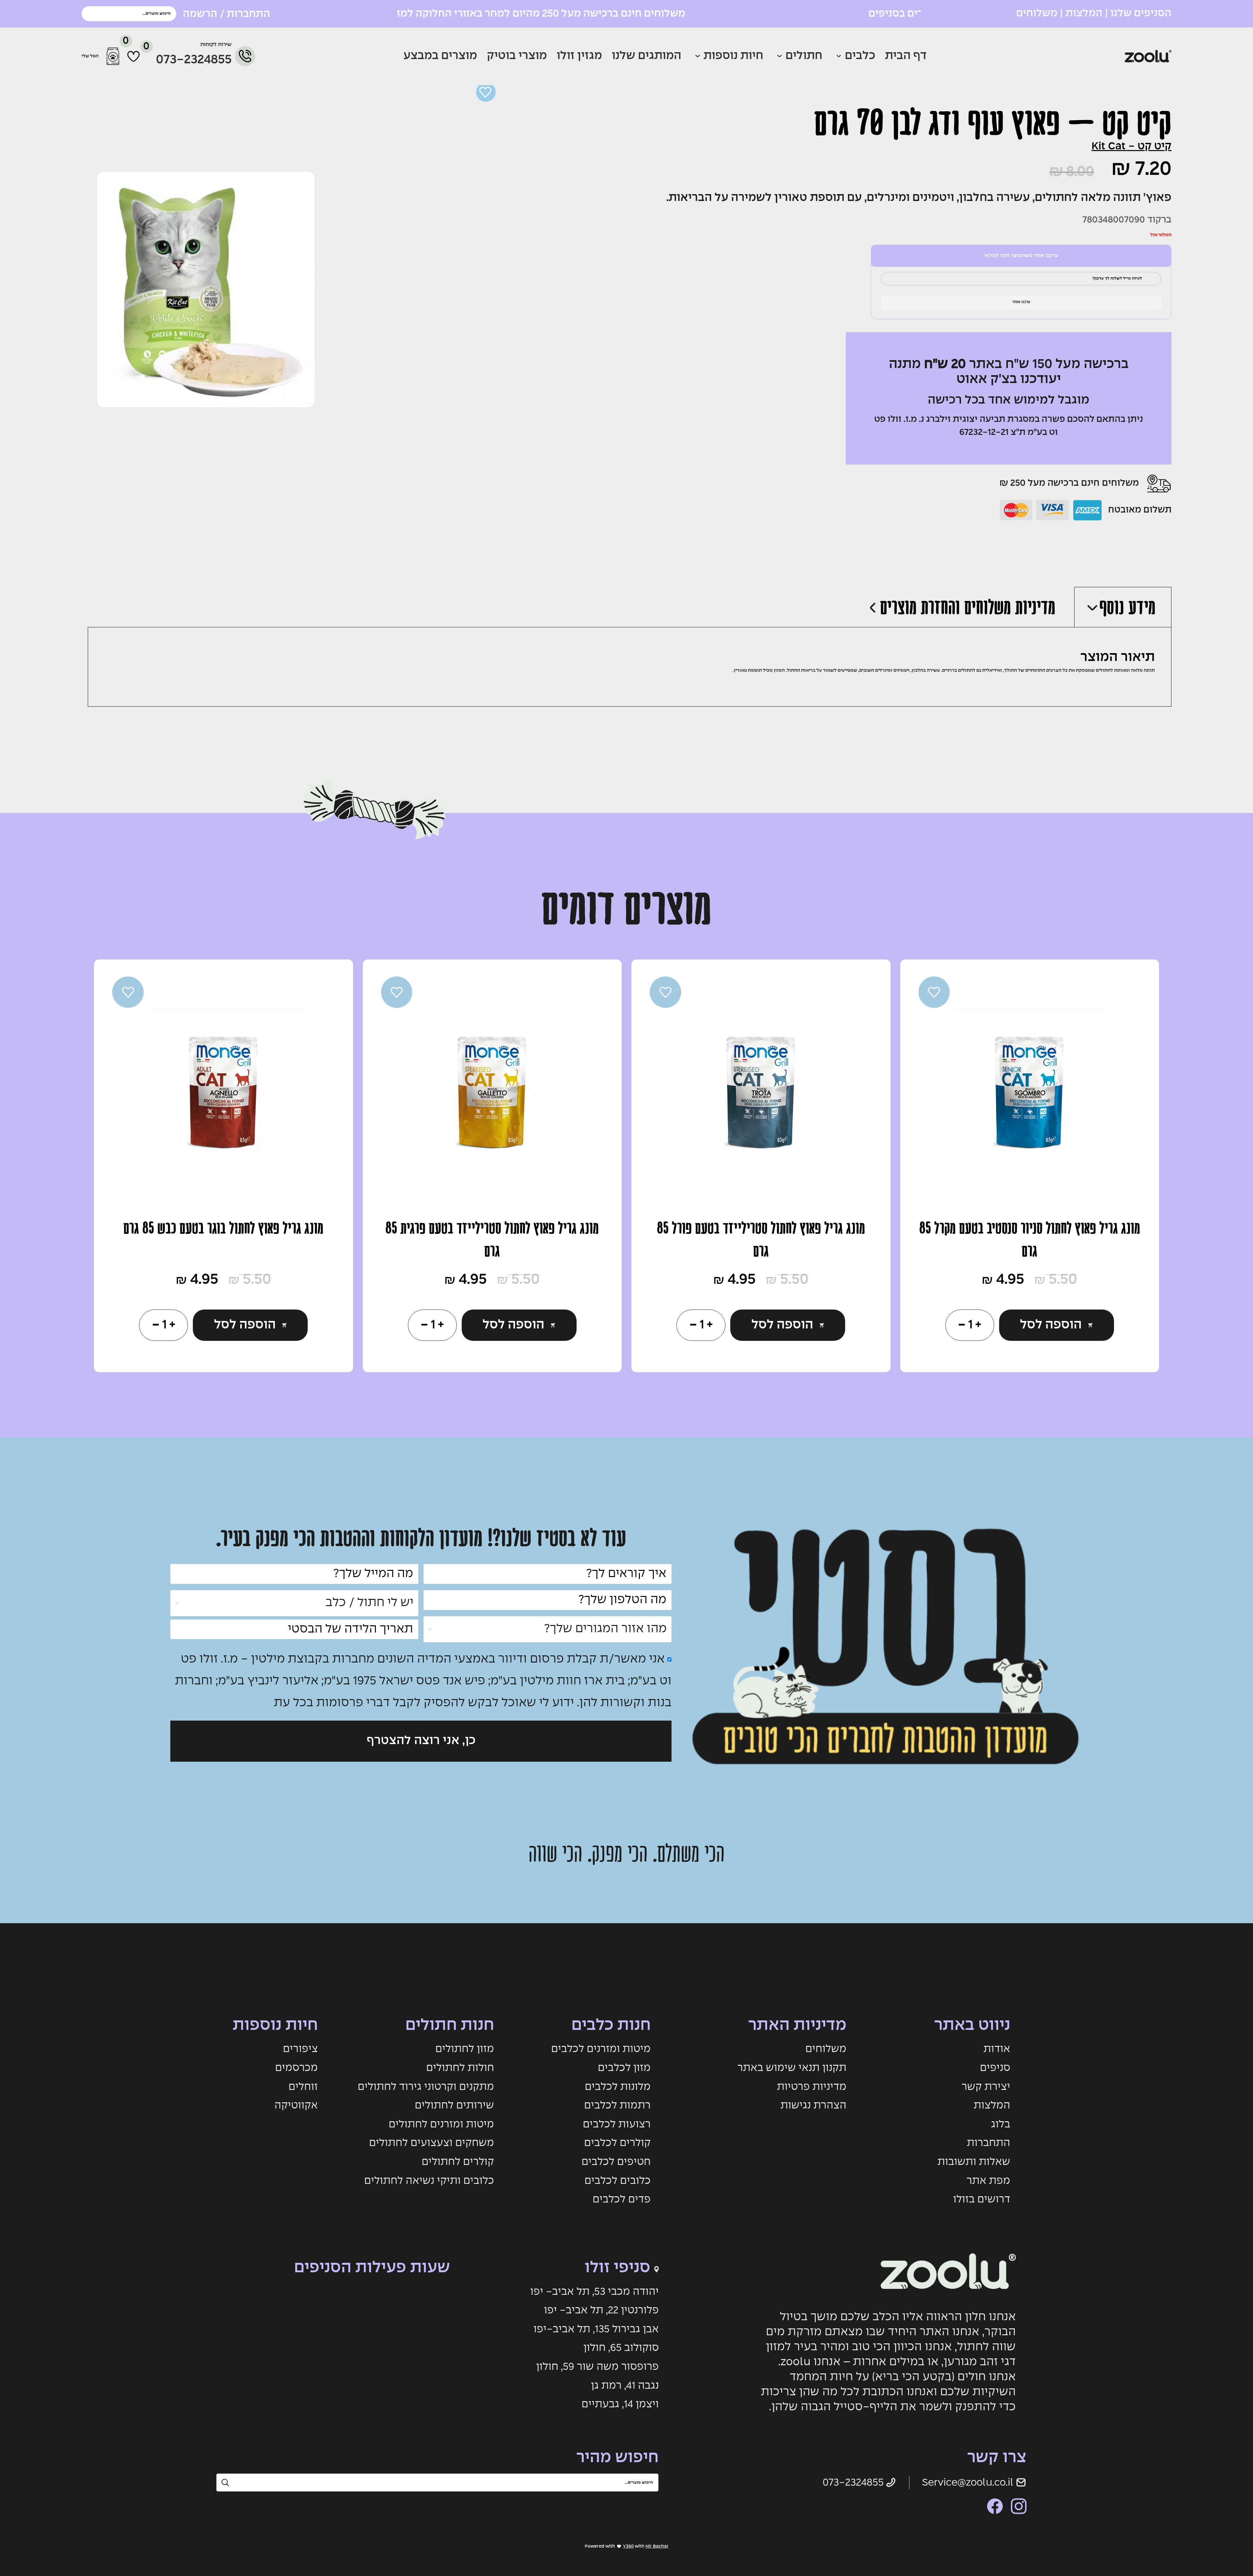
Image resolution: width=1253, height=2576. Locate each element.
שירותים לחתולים (454, 2106)
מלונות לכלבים (618, 2087)
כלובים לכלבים (618, 2181)
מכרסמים (296, 2068)
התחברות (989, 2143)
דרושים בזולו (982, 2200)
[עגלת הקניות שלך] (113, 56)
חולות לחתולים (460, 2068)
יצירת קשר (986, 2087)
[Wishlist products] (133, 56)
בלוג (1001, 2124)
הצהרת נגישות (813, 2106)
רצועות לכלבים (617, 2124)
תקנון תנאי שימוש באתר (792, 2068)
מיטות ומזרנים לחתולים (441, 2124)
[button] (1057, 1325)
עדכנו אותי (1021, 302)
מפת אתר (988, 2181)
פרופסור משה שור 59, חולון (597, 2367)
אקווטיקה (296, 2106)
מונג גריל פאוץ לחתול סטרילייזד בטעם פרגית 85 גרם (492, 1240)
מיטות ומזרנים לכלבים (601, 2049)
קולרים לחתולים (458, 2162)
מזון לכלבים (624, 2068)
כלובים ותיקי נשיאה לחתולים (429, 2181)
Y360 (628, 2546)
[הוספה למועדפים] (485, 92)
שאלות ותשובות (974, 2162)
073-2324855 (194, 60)
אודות (997, 2049)
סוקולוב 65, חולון (621, 2348)
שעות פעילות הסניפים (372, 2268)
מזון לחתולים (465, 2049)
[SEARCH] (89, 14)
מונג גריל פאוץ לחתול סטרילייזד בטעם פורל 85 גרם (761, 1240)
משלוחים (1037, 13)
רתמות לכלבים (617, 2106)
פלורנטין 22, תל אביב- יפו (601, 2310)
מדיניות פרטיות (812, 2087)
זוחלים (303, 2087)
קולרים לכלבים (617, 2143)
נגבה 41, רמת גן (625, 2386)
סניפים (995, 2068)
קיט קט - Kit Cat (1131, 146)
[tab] (1123, 607)
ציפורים (300, 2049)
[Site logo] (1092, 56)
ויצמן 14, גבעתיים (620, 2404)
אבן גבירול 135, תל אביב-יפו (596, 2329)
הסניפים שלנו (1141, 13)
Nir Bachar (657, 2546)
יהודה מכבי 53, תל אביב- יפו (595, 2292)
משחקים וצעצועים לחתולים (432, 2143)
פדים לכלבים (622, 2200)
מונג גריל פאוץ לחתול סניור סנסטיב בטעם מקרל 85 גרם (1030, 1240)
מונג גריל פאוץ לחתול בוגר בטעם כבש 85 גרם (223, 1228)
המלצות (1084, 13)
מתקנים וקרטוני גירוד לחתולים (426, 2087)
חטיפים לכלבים (616, 2162)
